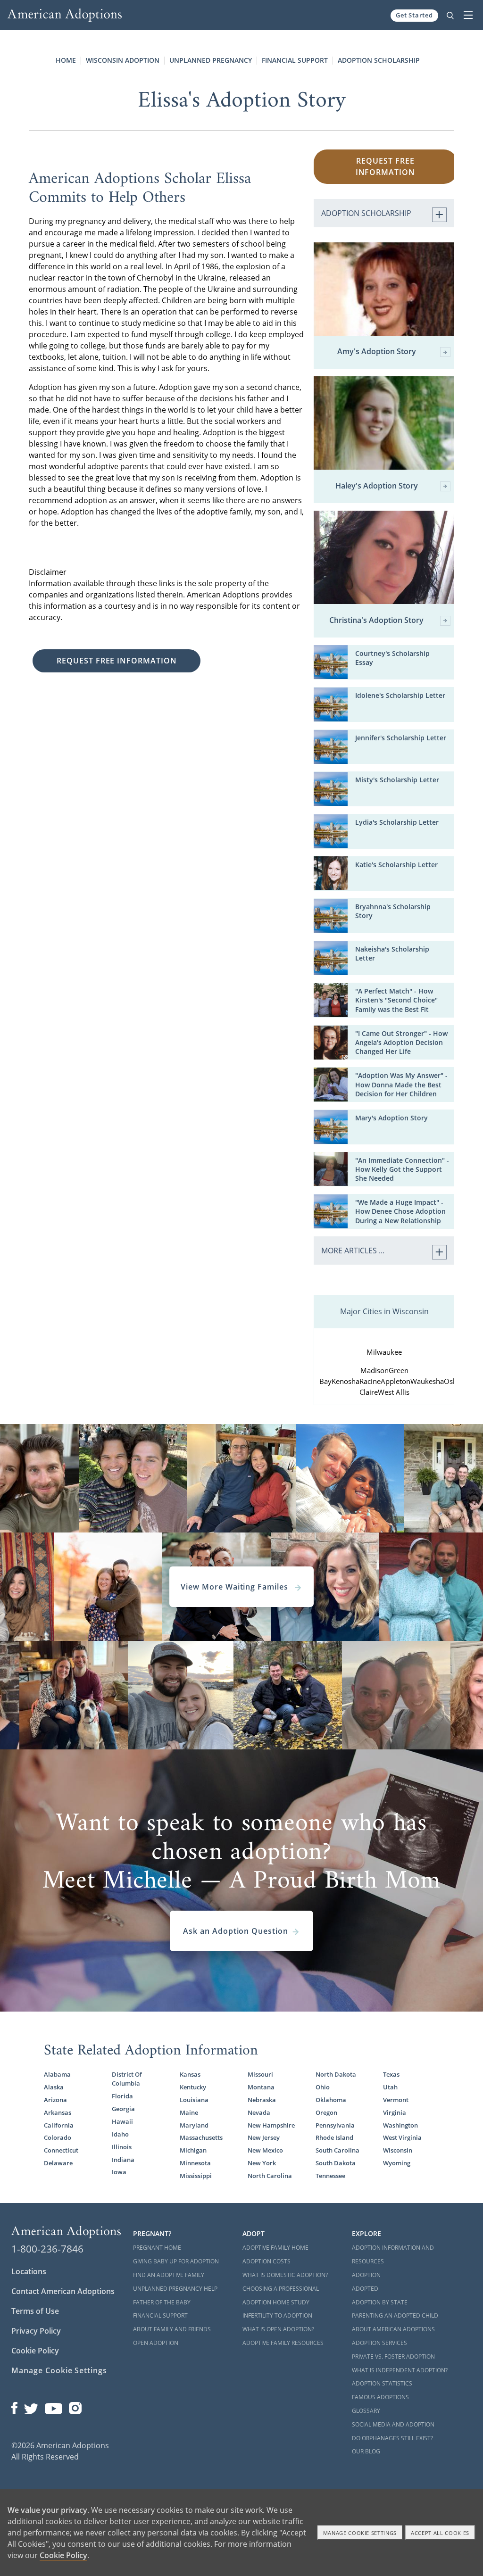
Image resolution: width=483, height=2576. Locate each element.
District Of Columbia (127, 2079)
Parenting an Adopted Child (395, 2315)
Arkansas (58, 2112)
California (59, 2125)
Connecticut (61, 2150)
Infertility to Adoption (277, 2315)
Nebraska (262, 2100)
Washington (400, 2125)
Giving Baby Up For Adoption (176, 2261)
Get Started (414, 15)
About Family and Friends (172, 2329)
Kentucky (193, 2087)
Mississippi (196, 2176)
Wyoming (397, 2163)
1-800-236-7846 (47, 2249)
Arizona (55, 2100)
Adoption (366, 2275)
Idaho (120, 2134)
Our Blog (366, 2451)
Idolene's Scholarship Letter (400, 695)
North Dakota (336, 2074)
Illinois (122, 2147)
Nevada (259, 2112)
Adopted (365, 2289)
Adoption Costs (266, 2261)
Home (66, 60)
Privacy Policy (36, 2331)
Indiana (123, 2160)
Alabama (57, 2074)
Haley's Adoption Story (377, 486)
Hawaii (122, 2121)
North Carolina (270, 2176)
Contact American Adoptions (63, 2291)
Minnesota (195, 2163)
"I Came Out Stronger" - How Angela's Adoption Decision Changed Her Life (401, 1042)
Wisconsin (398, 2150)
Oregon (326, 2112)
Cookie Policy (35, 2351)
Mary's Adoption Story (391, 1118)
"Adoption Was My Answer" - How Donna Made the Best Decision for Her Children (401, 1084)
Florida (122, 2096)
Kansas (190, 2074)
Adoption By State (380, 2302)
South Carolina (337, 2150)
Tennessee (330, 2176)
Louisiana (194, 2100)
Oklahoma (331, 2100)
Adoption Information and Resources (393, 2254)
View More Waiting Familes (236, 1587)
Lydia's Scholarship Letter (397, 822)
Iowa (119, 2172)
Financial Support (295, 60)
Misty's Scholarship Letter (397, 780)
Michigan (193, 2150)
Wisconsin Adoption (123, 60)
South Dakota (336, 2163)
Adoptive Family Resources (283, 2343)
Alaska (54, 2087)
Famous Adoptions (380, 2397)
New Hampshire (271, 2125)
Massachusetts (201, 2137)
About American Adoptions (393, 2329)
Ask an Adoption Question (236, 1931)
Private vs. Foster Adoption (393, 2357)
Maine (189, 2112)
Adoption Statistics (382, 2383)
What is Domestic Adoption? (285, 2275)
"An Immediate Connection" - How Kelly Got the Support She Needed (402, 1169)
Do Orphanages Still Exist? (392, 2438)
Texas (391, 2074)
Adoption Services (379, 2343)
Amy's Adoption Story (377, 352)
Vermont (396, 2100)
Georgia (123, 2109)
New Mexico (265, 2150)
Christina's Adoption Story (376, 621)
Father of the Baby (162, 2302)
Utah (390, 2087)
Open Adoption (156, 2343)
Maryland (194, 2125)
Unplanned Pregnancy (211, 60)
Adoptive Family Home (275, 2248)
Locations (29, 2271)
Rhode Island (334, 2137)
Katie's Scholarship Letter (396, 865)
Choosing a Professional (281, 2289)
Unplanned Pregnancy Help (175, 2289)
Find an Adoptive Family (169, 2275)
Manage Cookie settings (360, 2533)
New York (262, 2163)
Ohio (323, 2087)
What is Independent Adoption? (400, 2370)
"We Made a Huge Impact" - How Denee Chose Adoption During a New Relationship (400, 1211)
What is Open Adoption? (278, 2329)
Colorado (58, 2137)
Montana (261, 2087)
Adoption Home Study (276, 2302)
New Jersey (264, 2137)
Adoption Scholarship (379, 60)
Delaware (58, 2163)
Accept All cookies (440, 2533)
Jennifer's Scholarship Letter (401, 738)
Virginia (395, 2112)
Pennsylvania (335, 2125)
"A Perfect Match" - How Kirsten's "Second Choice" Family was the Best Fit (396, 1000)
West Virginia (402, 2137)
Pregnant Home (157, 2248)
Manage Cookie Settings (59, 2370)
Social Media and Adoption (393, 2424)
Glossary (366, 2411)
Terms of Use (35, 2311)
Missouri (260, 2074)
